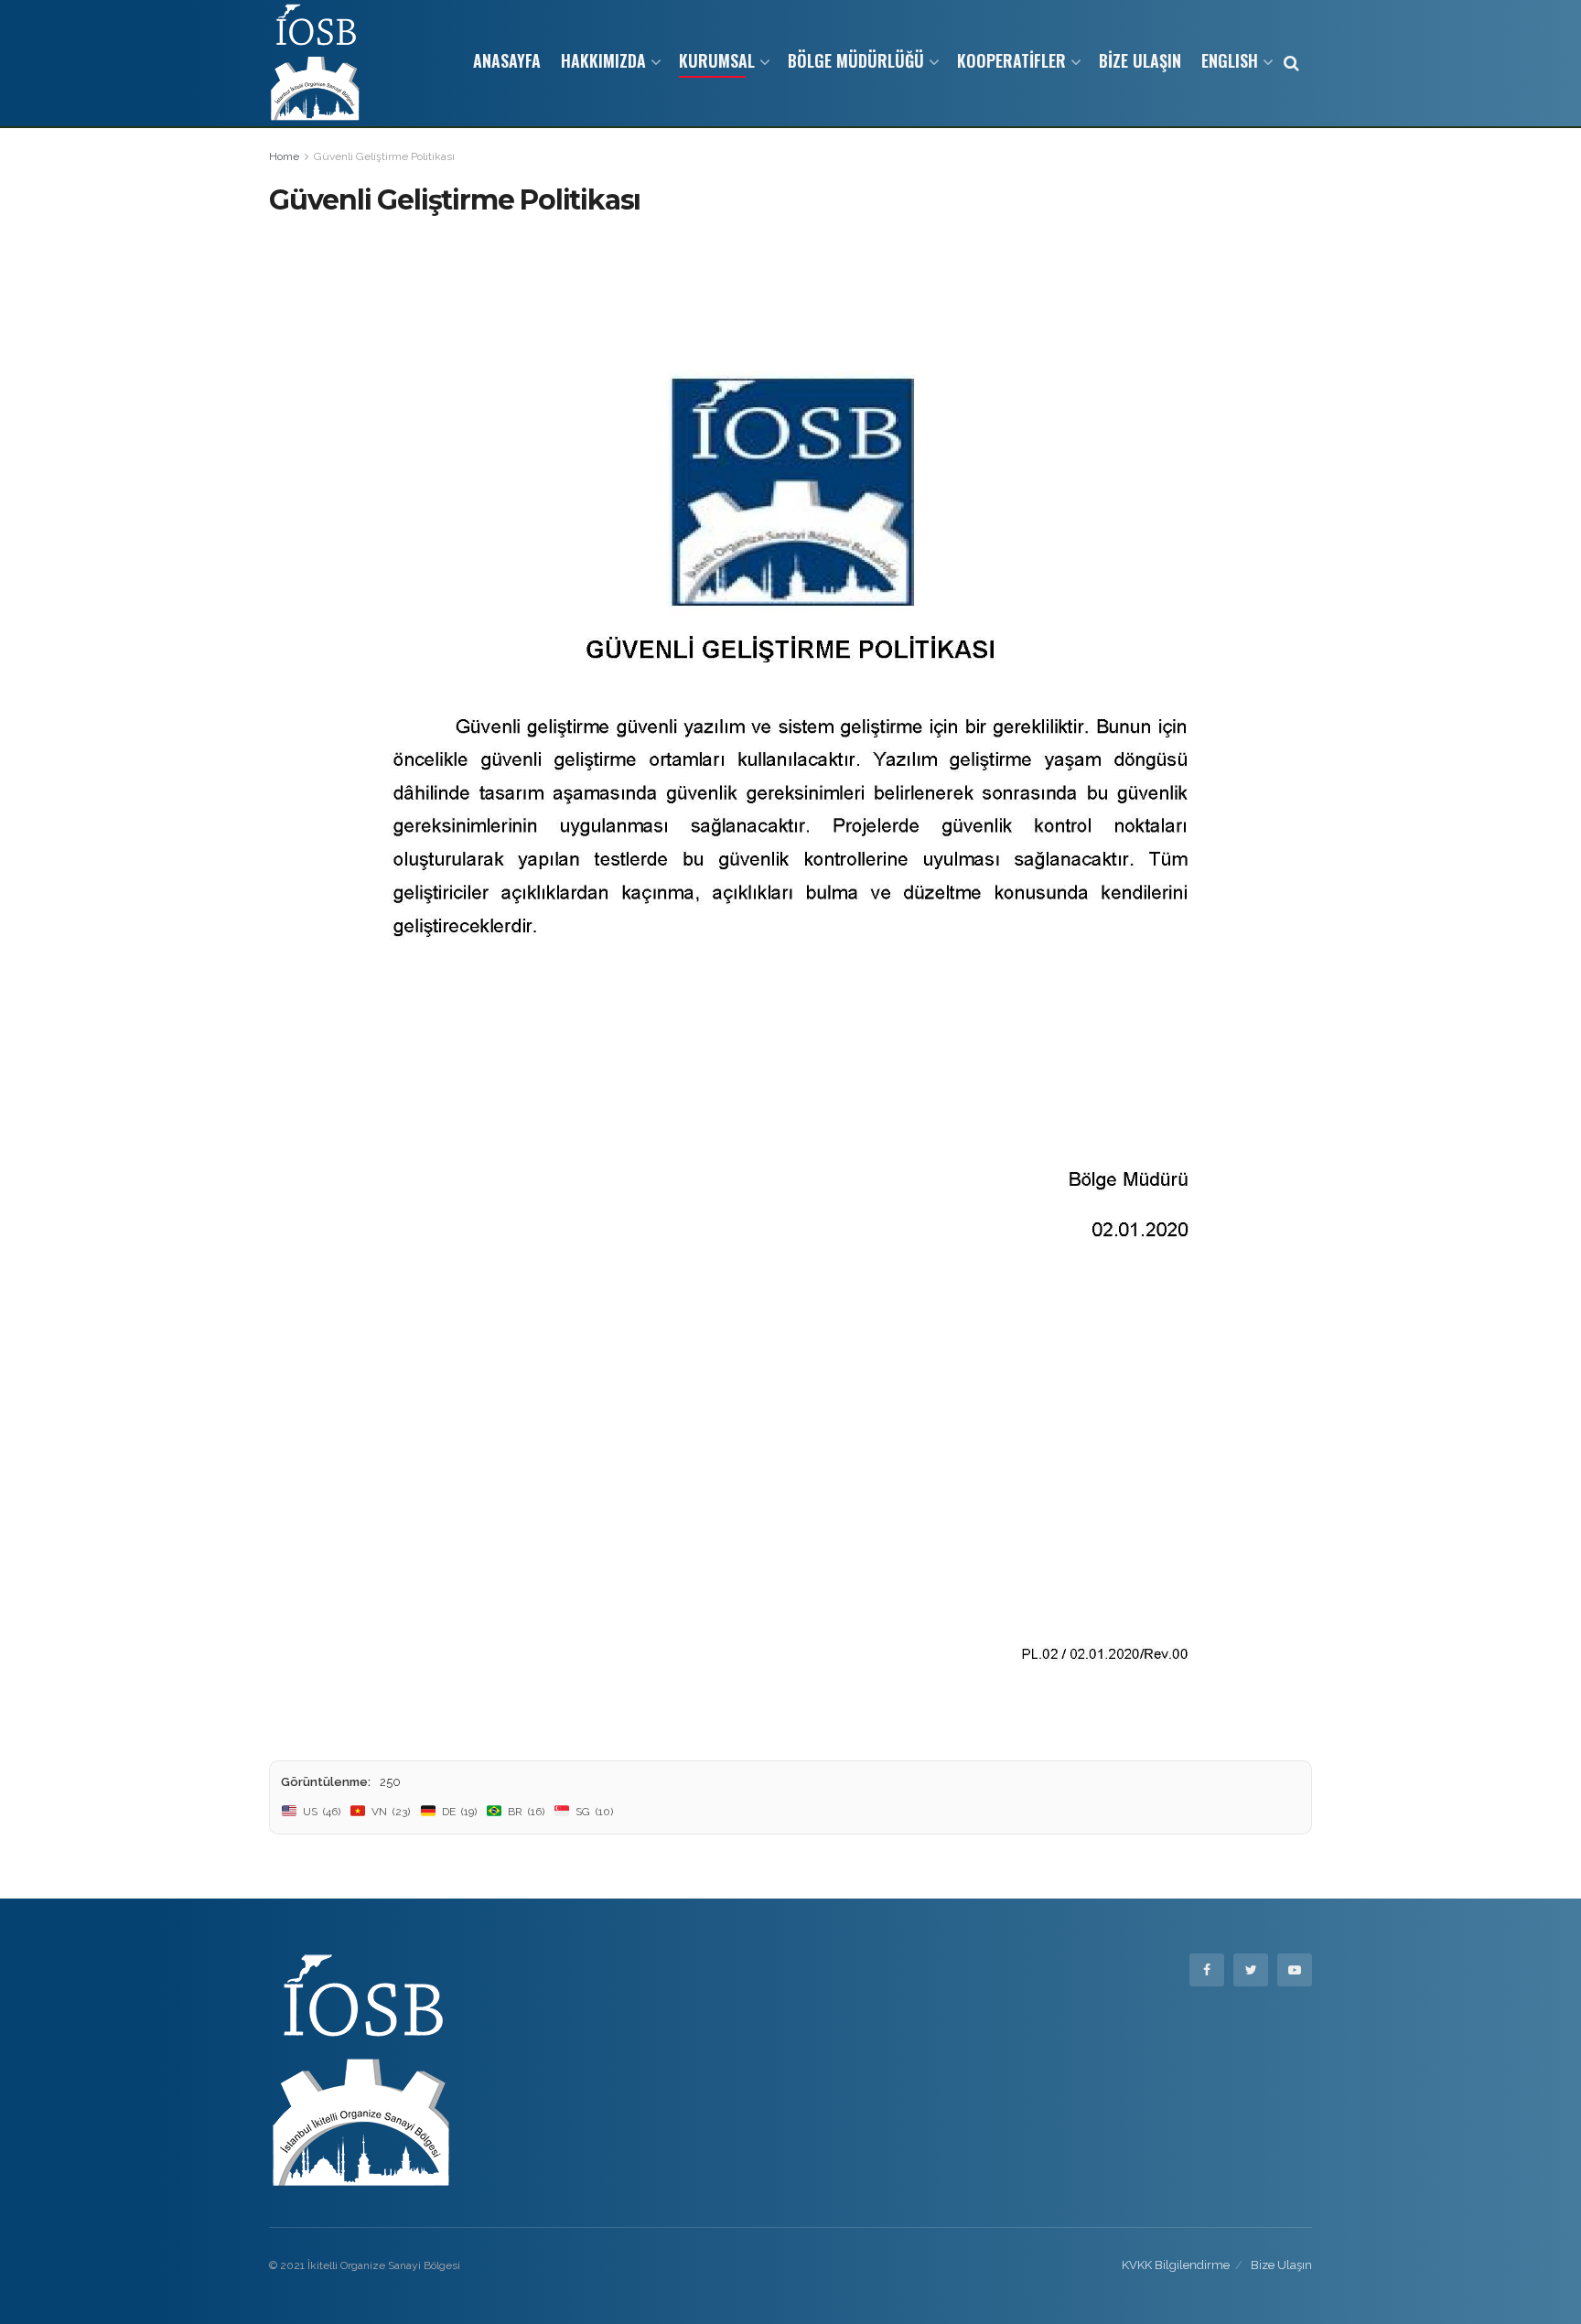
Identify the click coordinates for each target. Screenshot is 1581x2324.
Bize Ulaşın (1281, 2265)
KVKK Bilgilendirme (1176, 2265)
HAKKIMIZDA (603, 60)
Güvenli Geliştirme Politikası (384, 156)
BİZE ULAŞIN (1140, 60)
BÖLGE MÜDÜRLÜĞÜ (856, 60)
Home (284, 156)
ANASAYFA (507, 60)
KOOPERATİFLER (1011, 60)
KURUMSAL (717, 60)
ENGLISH (1230, 60)
